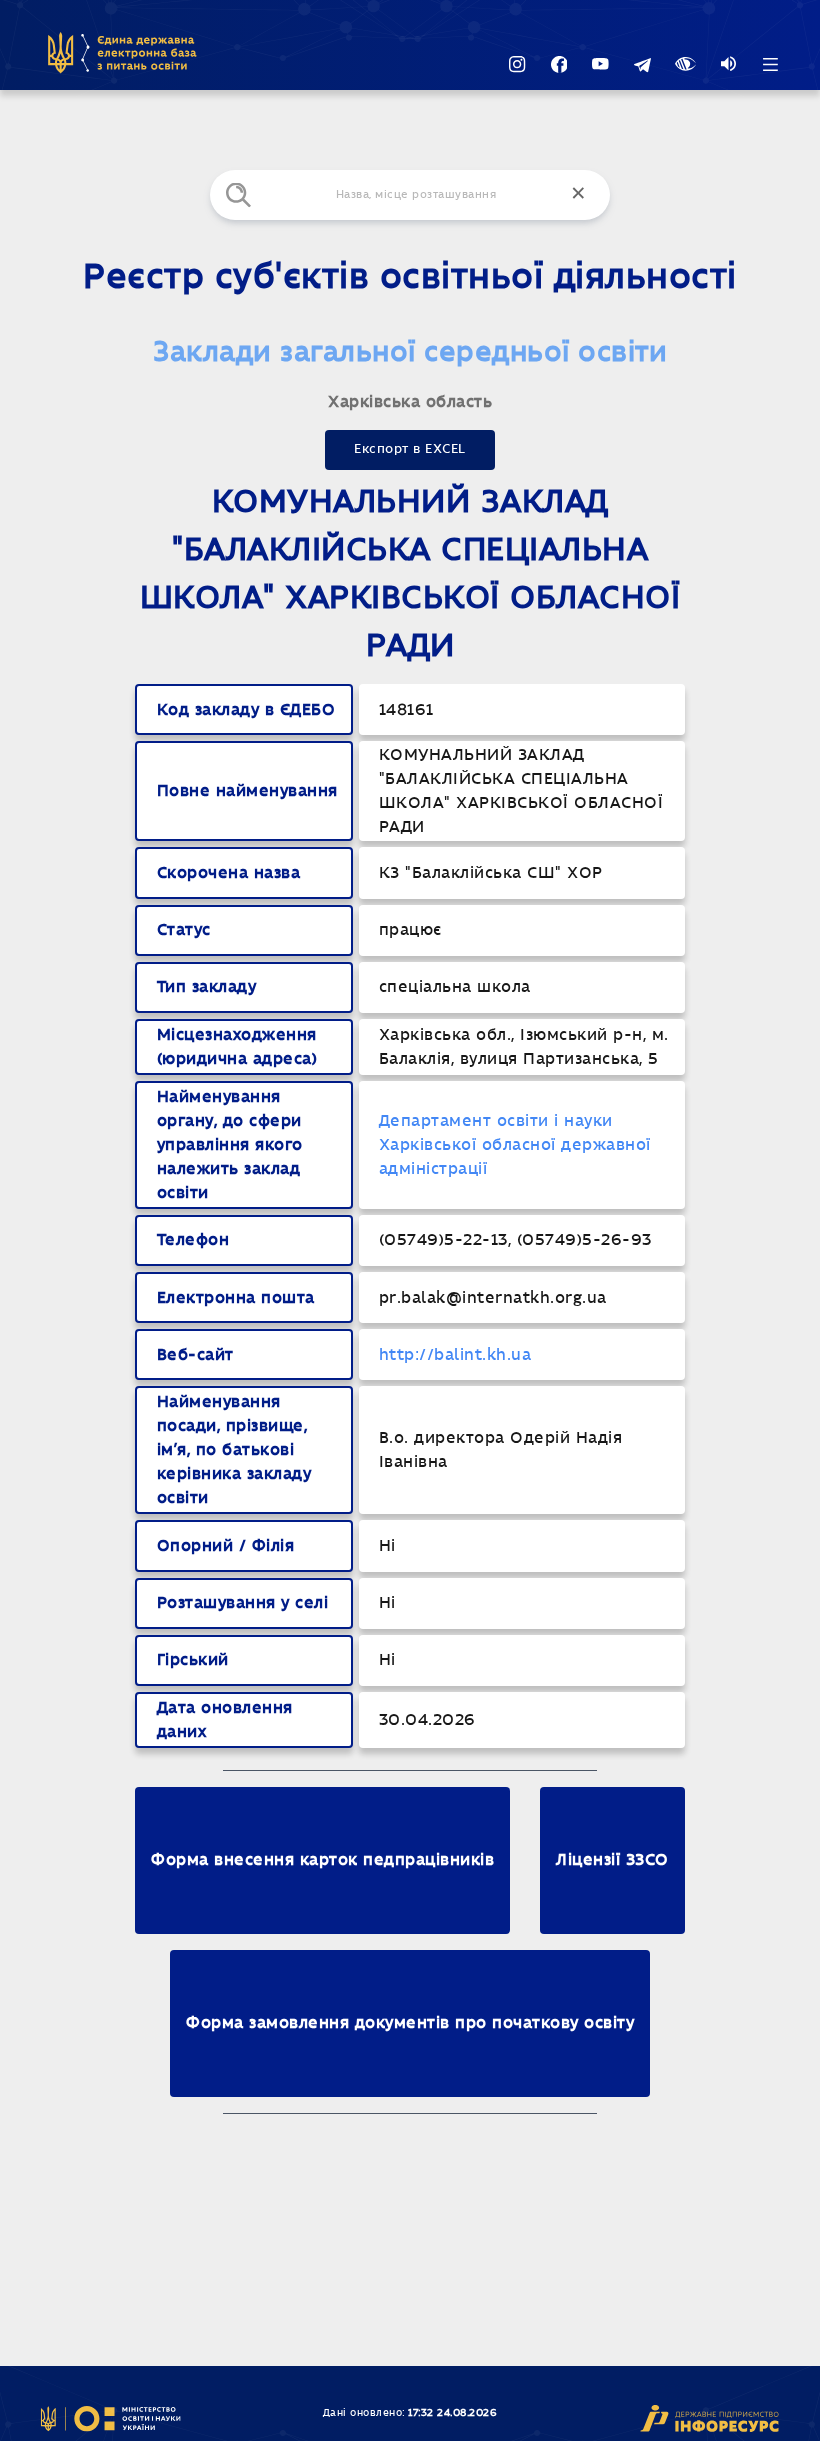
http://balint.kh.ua (455, 1355)
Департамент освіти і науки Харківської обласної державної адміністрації (515, 1145)
